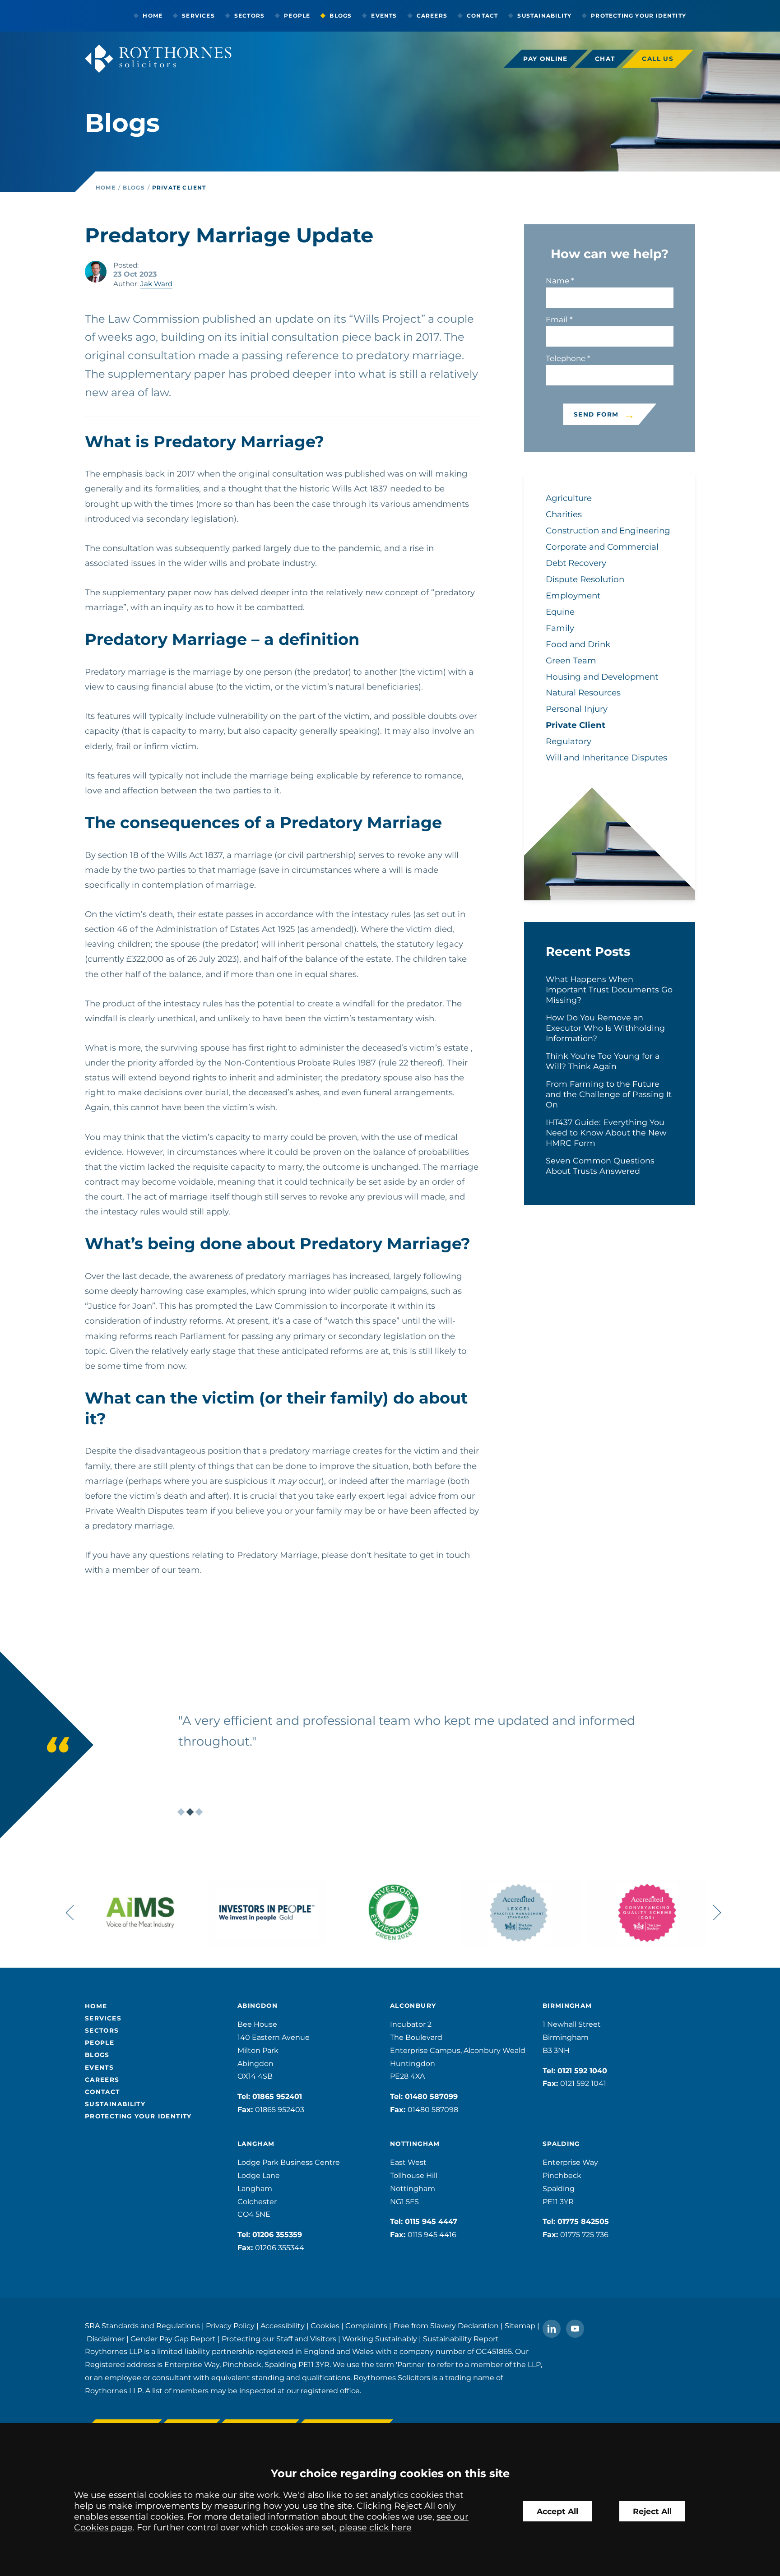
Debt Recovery (576, 563)
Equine (560, 612)
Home (153, 16)
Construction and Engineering (608, 530)
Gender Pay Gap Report (173, 2339)
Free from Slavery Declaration (446, 2326)
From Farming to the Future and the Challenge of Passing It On (609, 1094)
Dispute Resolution (585, 579)
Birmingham (567, 2006)
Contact (482, 16)
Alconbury (413, 2006)
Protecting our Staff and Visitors (279, 2339)
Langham (256, 2144)
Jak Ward (156, 284)
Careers (432, 16)
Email (557, 320)
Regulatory (569, 741)
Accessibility (283, 2326)
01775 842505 (583, 2222)
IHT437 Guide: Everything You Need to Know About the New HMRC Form (606, 1133)
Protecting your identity (638, 16)
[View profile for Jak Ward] (96, 272)
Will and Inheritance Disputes (606, 758)
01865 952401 (277, 2096)
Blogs (341, 16)
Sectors (249, 16)
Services (198, 16)
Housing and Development (602, 677)
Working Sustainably (380, 2339)
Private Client (179, 188)
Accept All (557, 2511)
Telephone (566, 358)
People (297, 16)
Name (557, 281)
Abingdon (258, 2006)
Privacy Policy (230, 2326)
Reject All (652, 2511)
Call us (658, 59)
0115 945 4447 (431, 2222)
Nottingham (415, 2144)
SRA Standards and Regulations (142, 2326)
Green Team (571, 660)
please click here (375, 2527)
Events (384, 16)
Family (560, 628)
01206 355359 (277, 2235)
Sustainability (544, 16)
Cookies (325, 2326)
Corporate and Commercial (602, 547)
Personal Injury (577, 709)
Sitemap (520, 2326)
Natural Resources (583, 693)
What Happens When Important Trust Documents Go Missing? (609, 989)
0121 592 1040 (582, 2071)
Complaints (366, 2326)
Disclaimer (106, 2339)
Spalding (561, 2144)
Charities (564, 514)
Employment (573, 595)
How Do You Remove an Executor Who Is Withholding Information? (605, 1028)
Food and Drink (578, 644)
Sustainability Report (461, 2339)
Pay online (546, 59)
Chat (605, 59)
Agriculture (569, 498)
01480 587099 (431, 2096)
